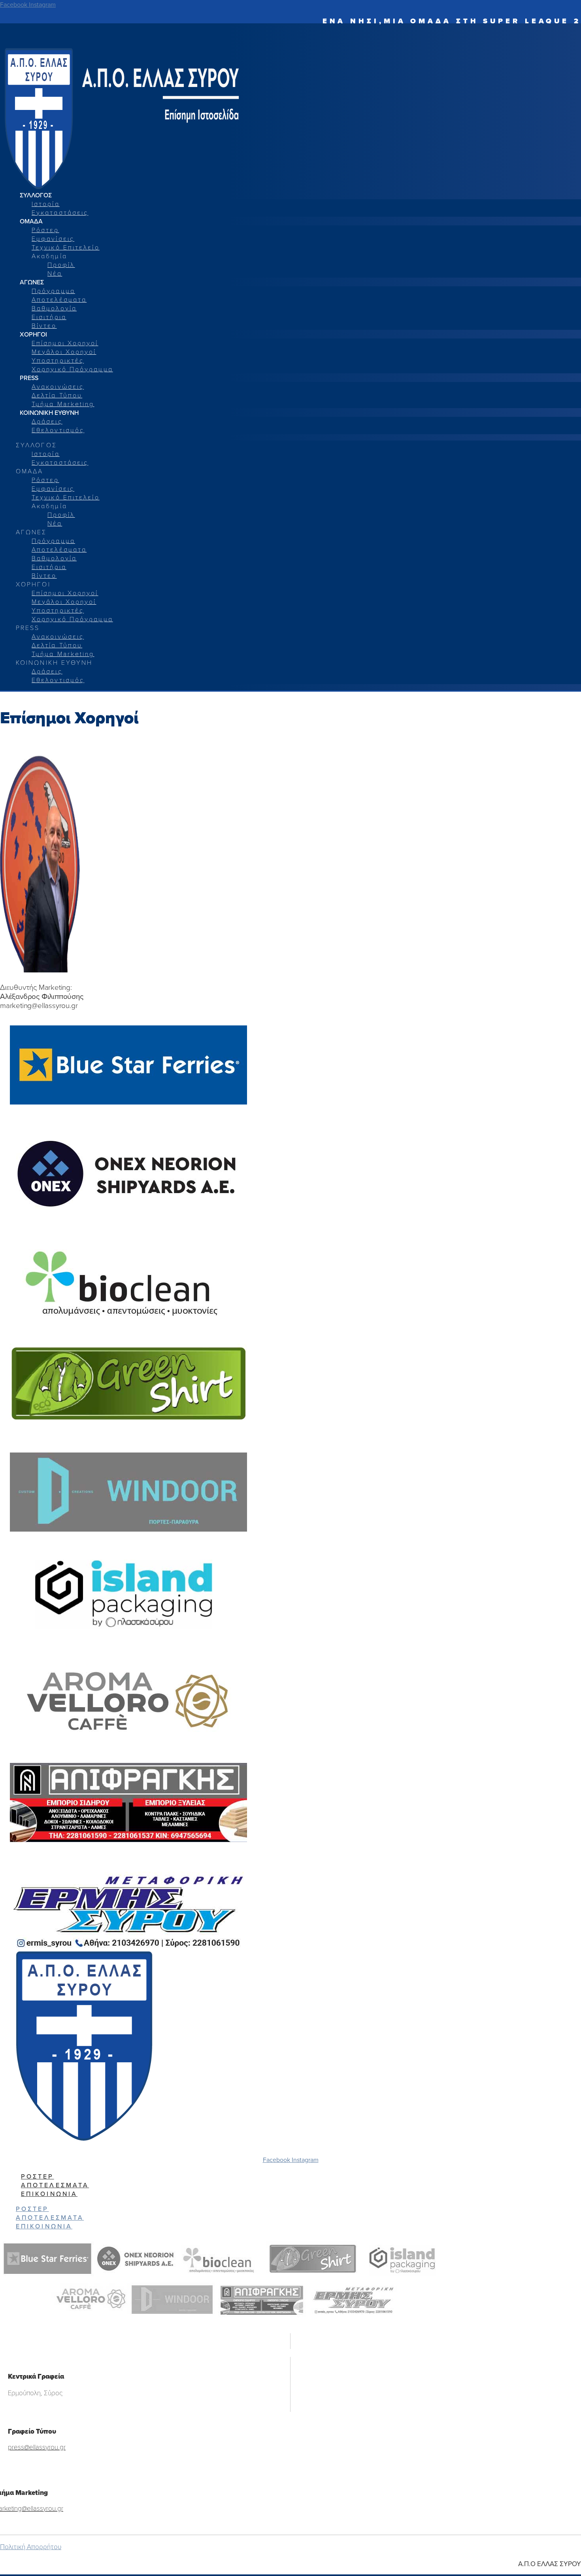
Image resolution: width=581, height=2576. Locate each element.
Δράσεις (47, 421)
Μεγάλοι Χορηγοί (64, 351)
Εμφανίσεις (53, 238)
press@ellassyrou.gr (37, 2447)
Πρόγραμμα (53, 290)
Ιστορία (46, 203)
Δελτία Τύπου (57, 395)
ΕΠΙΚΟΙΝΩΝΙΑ (49, 2194)
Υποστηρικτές (58, 360)
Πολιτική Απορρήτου (31, 2547)
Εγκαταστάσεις (60, 212)
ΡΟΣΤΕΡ (38, 2176)
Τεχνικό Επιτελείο (66, 247)
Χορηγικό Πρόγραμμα (72, 369)
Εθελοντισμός (58, 430)
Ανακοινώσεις (58, 386)
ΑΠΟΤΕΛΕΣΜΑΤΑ (55, 2185)
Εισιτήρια (49, 317)
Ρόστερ (45, 230)
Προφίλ (61, 264)
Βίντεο (44, 325)
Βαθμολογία (54, 308)
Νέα (55, 273)
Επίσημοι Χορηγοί (65, 343)
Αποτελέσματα (59, 299)
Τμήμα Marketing (63, 404)
